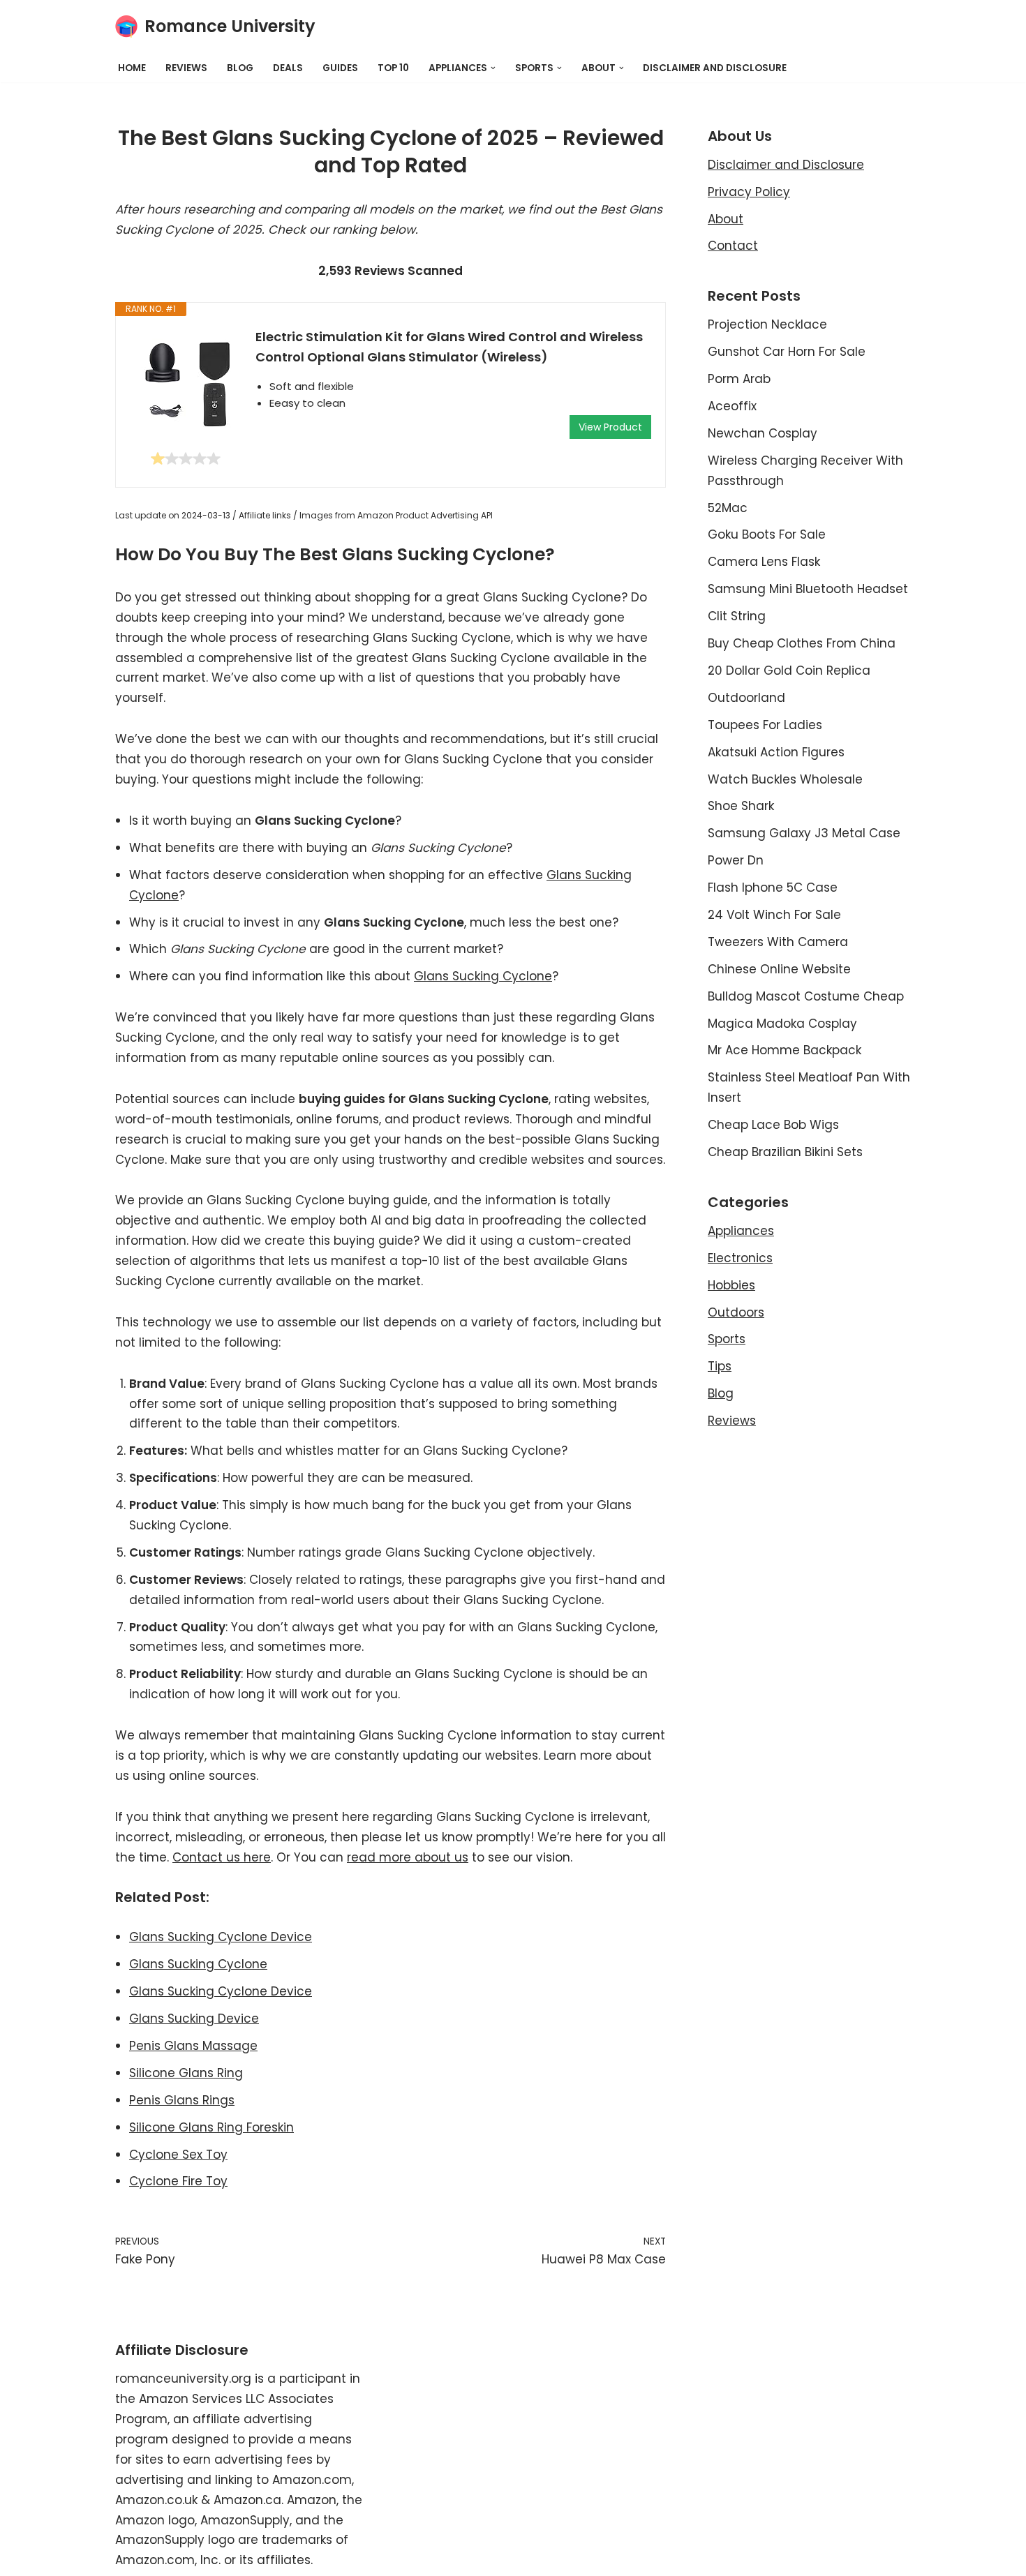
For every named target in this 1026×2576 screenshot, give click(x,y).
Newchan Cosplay (763, 433)
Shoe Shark (741, 806)
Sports (727, 1339)
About (726, 219)
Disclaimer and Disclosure (715, 68)
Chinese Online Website (779, 969)
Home (132, 68)
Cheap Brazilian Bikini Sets (785, 1152)
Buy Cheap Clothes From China (802, 643)
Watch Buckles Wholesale (785, 779)
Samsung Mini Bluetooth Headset (808, 589)
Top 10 (393, 68)
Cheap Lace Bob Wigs (773, 1125)
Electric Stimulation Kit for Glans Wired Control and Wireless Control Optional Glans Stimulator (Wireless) (449, 347)
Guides (340, 68)
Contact (733, 246)
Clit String (737, 616)
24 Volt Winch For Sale (774, 915)
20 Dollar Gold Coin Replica (789, 671)
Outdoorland (746, 698)
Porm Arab (739, 379)
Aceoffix (732, 406)
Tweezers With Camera (778, 942)
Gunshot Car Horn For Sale (787, 352)
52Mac (728, 508)
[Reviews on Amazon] (186, 458)
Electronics (740, 1258)
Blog (240, 68)
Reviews (186, 68)
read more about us (408, 1857)
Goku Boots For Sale (767, 534)
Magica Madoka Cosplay (782, 1024)
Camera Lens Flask (764, 562)
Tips (720, 1366)
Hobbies (731, 1285)
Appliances (741, 1231)
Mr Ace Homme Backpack (785, 1050)
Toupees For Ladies (765, 725)
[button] (493, 68)
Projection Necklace (767, 324)
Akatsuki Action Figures (776, 752)
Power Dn (736, 860)
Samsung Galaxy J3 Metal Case (804, 833)
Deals (288, 68)
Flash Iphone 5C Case (773, 888)
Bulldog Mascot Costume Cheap (806, 996)
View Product (610, 427)
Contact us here (222, 1857)
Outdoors (736, 1312)
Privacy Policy (749, 192)
